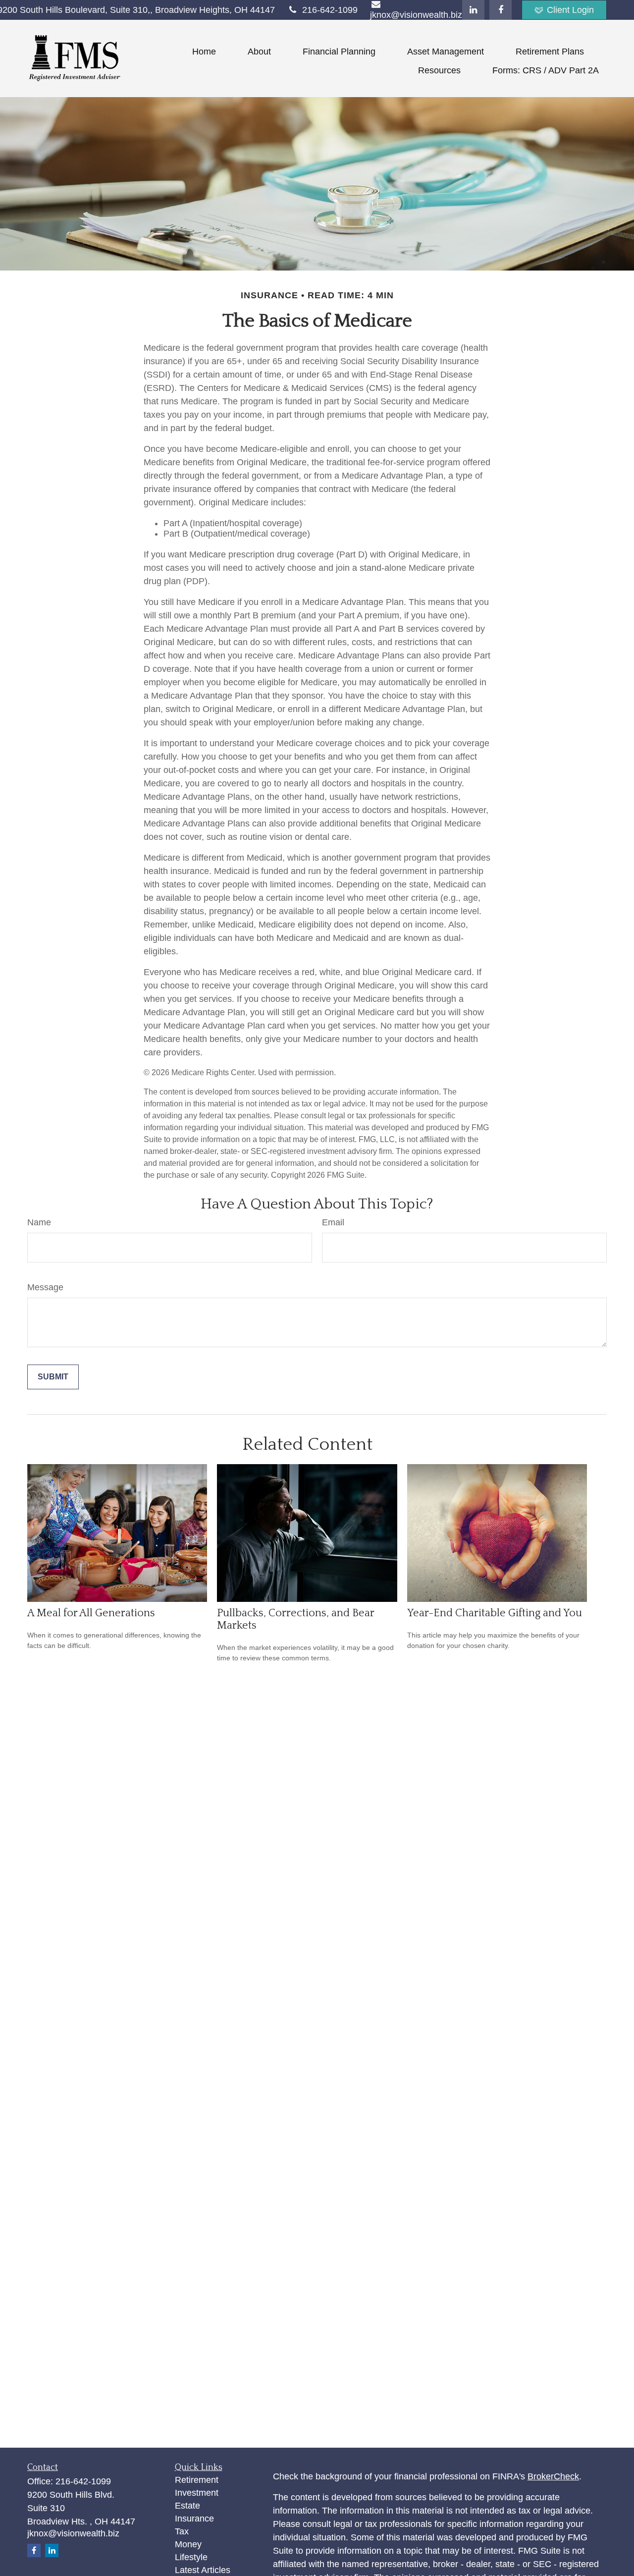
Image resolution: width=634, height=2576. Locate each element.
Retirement (197, 2480)
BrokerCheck (553, 2476)
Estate (187, 2506)
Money (188, 2544)
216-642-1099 (330, 10)
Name (39, 1222)
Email (333, 1222)
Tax (182, 2531)
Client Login (570, 10)
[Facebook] (501, 10)
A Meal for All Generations (91, 1613)
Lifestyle (191, 2557)
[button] (204, 52)
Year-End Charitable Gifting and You (495, 1613)
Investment (197, 2493)
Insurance (194, 2519)
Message (45, 1287)
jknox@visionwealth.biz (73, 2533)
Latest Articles (203, 2570)
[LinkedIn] (473, 10)
